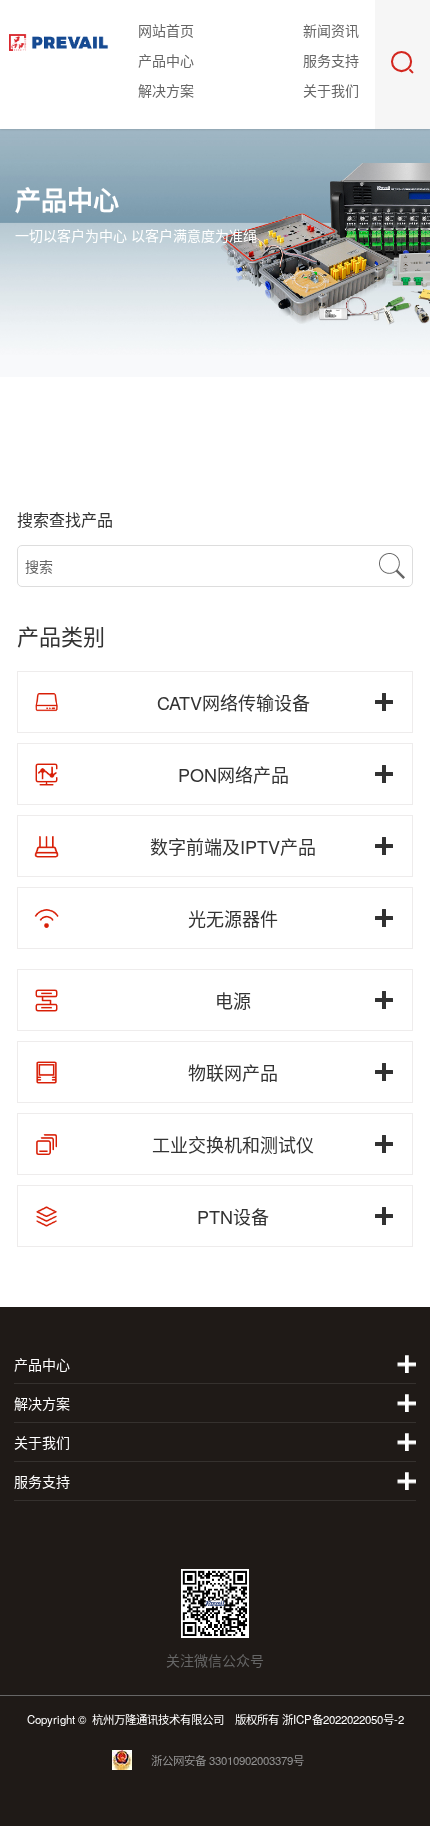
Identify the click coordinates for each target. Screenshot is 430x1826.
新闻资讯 (331, 30)
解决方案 (166, 90)
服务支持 (331, 60)
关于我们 (331, 90)
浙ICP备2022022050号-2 (343, 1719)
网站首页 (166, 30)
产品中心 (166, 60)
